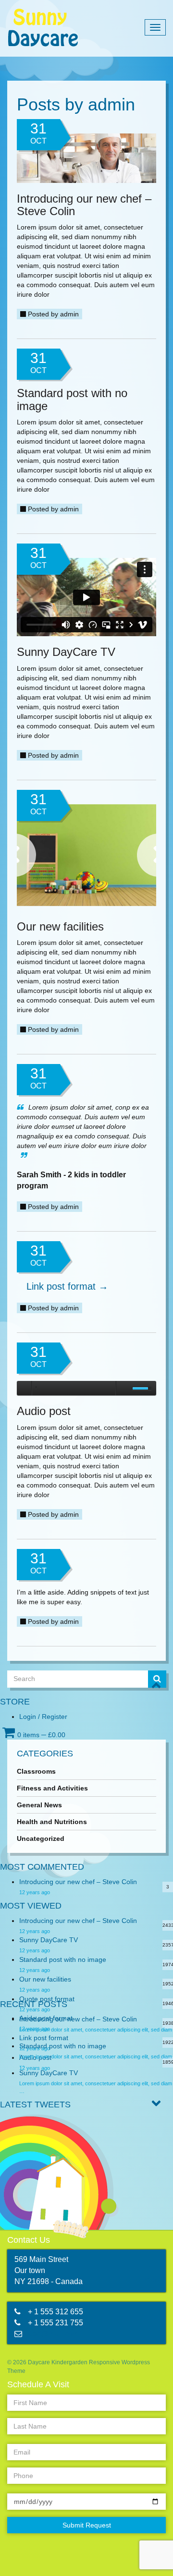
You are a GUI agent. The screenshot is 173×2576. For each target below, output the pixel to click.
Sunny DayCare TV (49, 1940)
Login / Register (43, 1717)
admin (69, 314)
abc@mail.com (53, 2334)
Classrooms (36, 1771)
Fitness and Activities (52, 1788)
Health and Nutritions (52, 1822)
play (24, 1388)
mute (123, 1388)
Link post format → (67, 1286)
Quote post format (47, 1999)
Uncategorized (41, 1838)
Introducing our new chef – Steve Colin (78, 1882)
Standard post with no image (63, 1959)
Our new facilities (45, 1979)
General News (39, 1805)
